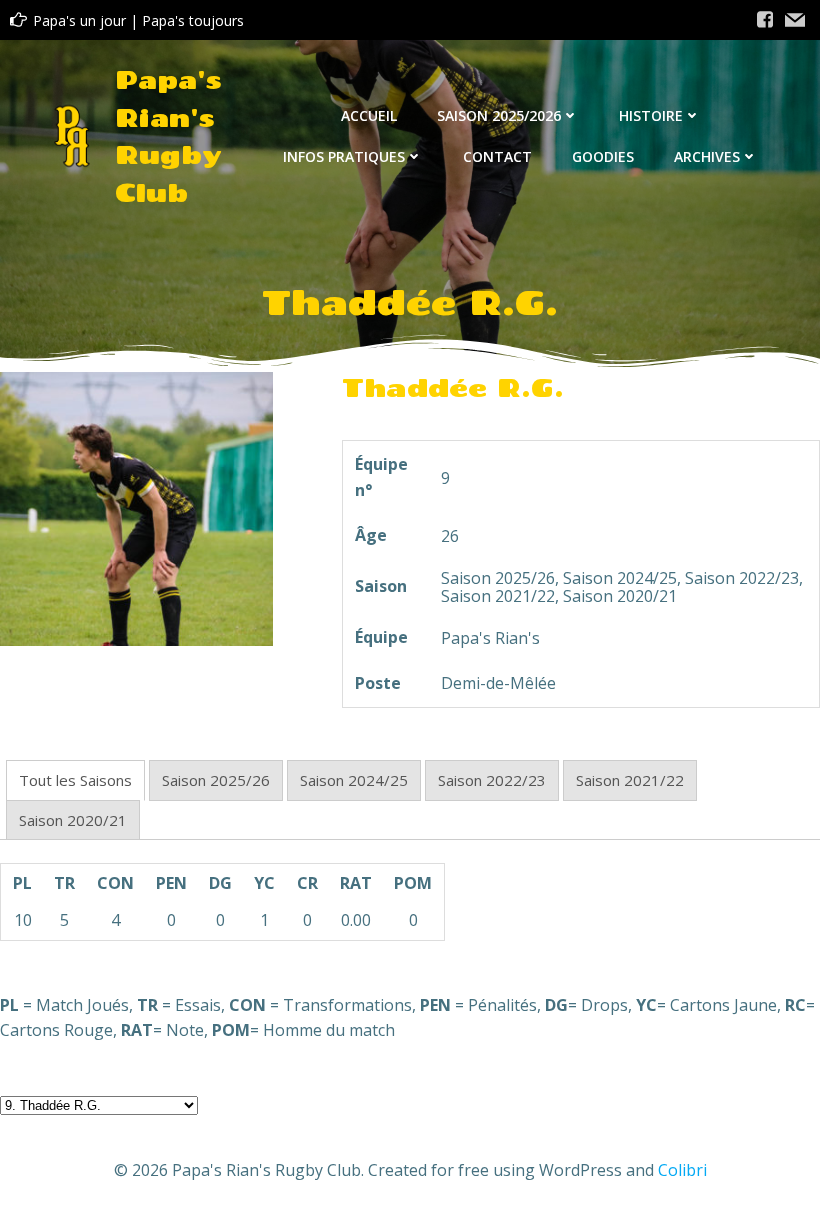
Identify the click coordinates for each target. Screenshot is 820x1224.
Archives (707, 156)
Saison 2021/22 (630, 780)
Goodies (603, 156)
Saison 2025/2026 (499, 115)
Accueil (369, 115)
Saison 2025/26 (216, 780)
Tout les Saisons (75, 780)
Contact (497, 156)
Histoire (651, 115)
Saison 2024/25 (354, 780)
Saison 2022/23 (492, 780)
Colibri (682, 1170)
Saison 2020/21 (73, 820)
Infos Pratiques (344, 156)
